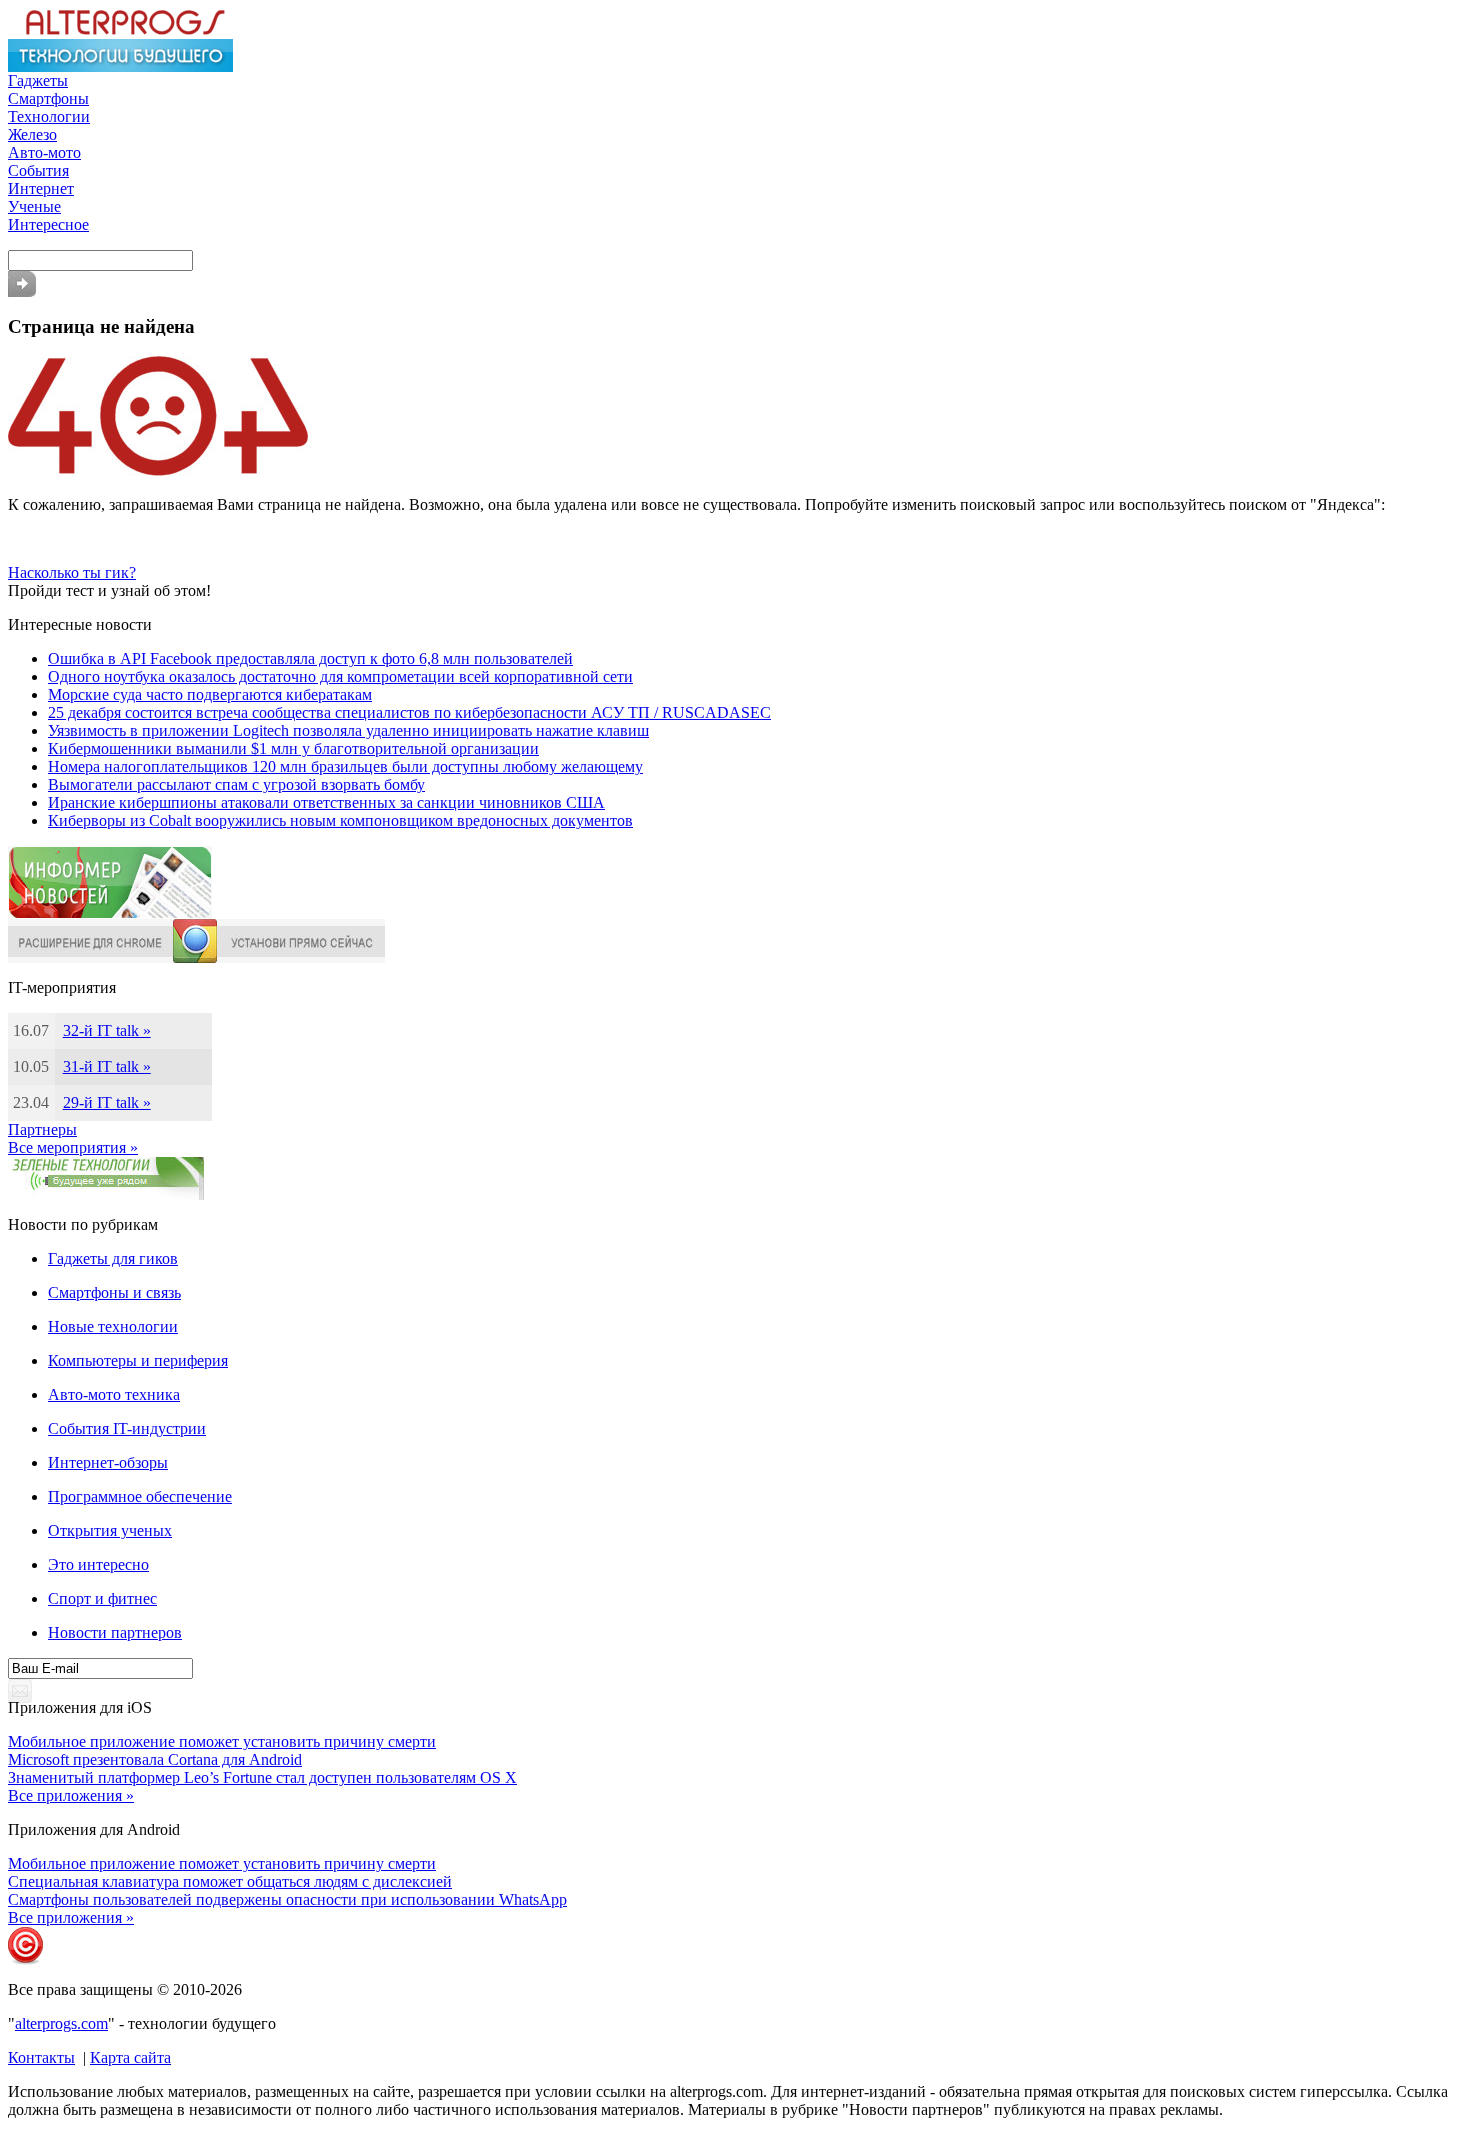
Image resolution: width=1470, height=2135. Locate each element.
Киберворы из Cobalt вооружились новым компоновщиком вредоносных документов (340, 820)
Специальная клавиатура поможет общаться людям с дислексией (230, 1881)
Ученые (34, 206)
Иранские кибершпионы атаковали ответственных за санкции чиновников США (326, 802)
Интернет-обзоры (108, 1462)
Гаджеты (38, 80)
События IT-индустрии (127, 1428)
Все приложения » (71, 1795)
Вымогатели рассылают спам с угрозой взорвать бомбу (236, 784)
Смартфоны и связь (114, 1292)
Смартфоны (48, 98)
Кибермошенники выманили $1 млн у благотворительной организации (293, 748)
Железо (32, 134)
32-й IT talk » (107, 1030)
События (38, 170)
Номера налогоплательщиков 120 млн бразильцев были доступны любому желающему (345, 766)
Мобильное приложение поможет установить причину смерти (222, 1741)
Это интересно (98, 1564)
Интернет (41, 188)
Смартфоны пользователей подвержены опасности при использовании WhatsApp (287, 1899)
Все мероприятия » (73, 1147)
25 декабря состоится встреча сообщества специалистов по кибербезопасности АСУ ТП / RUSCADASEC (409, 712)
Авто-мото (44, 152)
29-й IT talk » (107, 1102)
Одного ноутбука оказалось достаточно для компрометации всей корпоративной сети (340, 676)
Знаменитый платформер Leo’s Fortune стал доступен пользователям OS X (262, 1777)
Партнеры (42, 1129)
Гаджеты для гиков (113, 1258)
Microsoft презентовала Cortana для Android (155, 1759)
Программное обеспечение (140, 1496)
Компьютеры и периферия (138, 1360)
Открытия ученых (110, 1530)
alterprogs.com (61, 2023)
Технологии (49, 116)
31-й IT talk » (107, 1066)
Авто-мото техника (114, 1394)
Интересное (48, 224)
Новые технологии (113, 1326)
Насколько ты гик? (72, 572)
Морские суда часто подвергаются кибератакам (210, 694)
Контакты (41, 2057)
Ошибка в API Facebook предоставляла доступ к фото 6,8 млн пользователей (310, 658)
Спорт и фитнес (102, 1598)
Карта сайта (130, 2057)
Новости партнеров (115, 1632)
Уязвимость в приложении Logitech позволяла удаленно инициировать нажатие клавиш (348, 730)
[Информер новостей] (110, 913)
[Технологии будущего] (120, 66)
